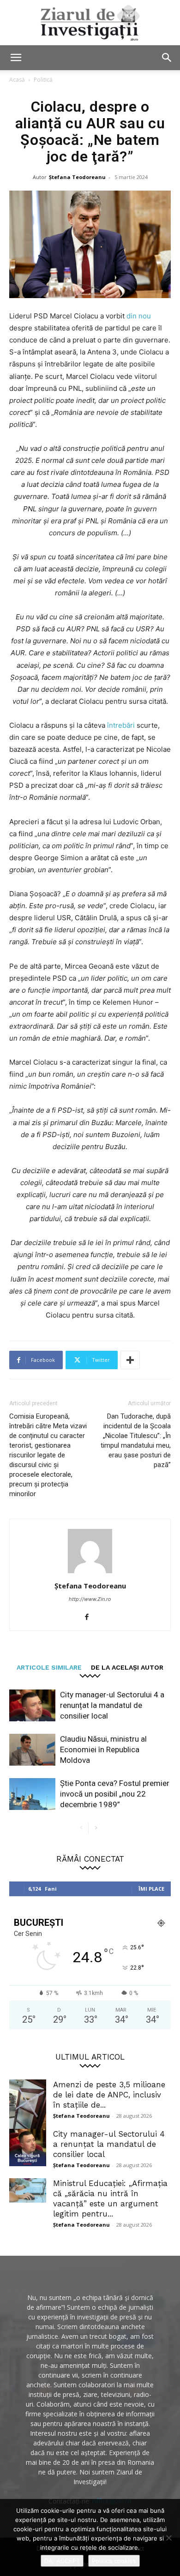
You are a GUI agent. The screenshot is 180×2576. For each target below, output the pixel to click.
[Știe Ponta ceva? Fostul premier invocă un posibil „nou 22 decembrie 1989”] (32, 1794)
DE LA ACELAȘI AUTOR (127, 1667)
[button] (16, 58)
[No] (168, 2538)
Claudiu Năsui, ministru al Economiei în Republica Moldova (103, 1749)
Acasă (17, 80)
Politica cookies (114, 2561)
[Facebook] (90, 1617)
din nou (139, 316)
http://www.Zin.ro (90, 1599)
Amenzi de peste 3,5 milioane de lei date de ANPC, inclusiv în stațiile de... (109, 2095)
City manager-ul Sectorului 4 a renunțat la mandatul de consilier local (112, 1705)
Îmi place (151, 1889)
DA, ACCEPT (62, 2561)
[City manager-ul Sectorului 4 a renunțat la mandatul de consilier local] (32, 1705)
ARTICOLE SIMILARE (49, 1667)
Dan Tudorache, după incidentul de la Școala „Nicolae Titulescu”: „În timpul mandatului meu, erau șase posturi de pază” (136, 1441)
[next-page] (96, 1828)
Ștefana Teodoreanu (77, 177)
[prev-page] (81, 1828)
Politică (43, 80)
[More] (130, 1360)
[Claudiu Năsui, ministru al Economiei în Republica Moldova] (32, 1750)
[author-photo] (90, 1573)
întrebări (121, 725)
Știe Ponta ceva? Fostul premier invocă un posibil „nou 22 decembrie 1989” (115, 1794)
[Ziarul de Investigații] (90, 23)
